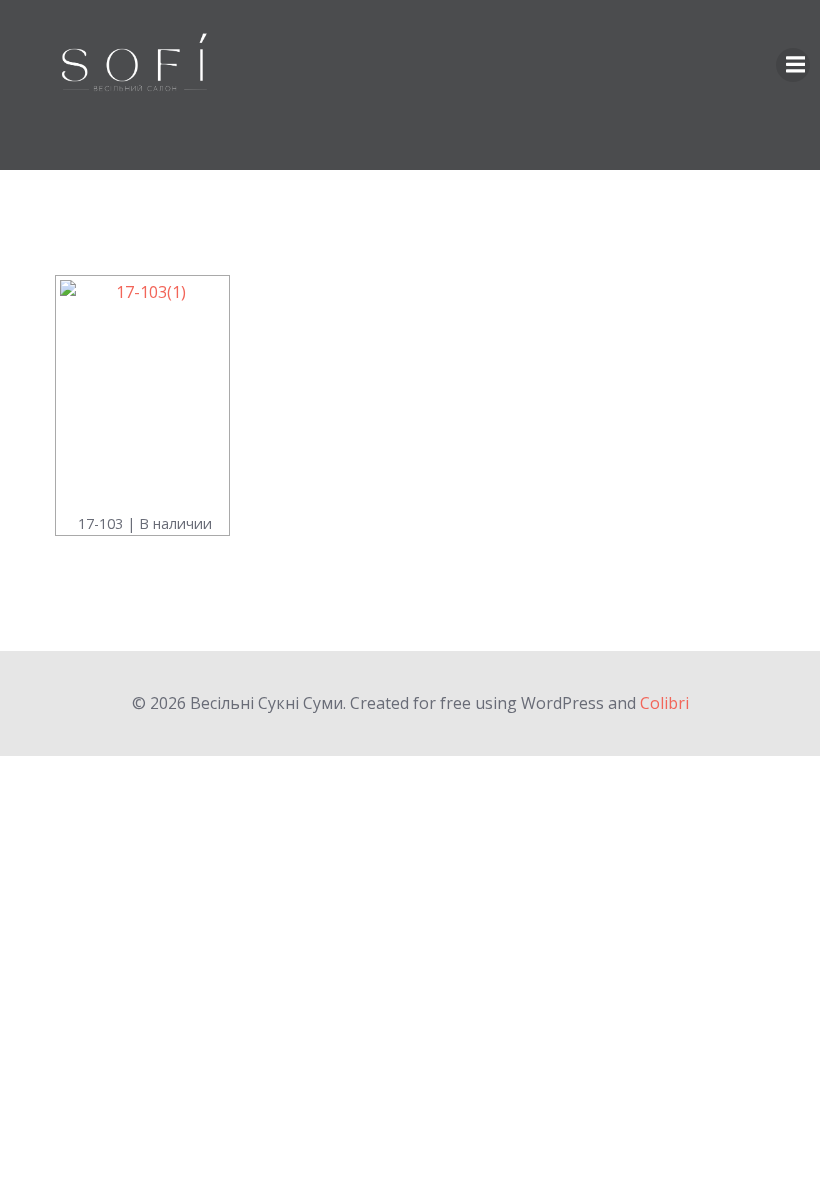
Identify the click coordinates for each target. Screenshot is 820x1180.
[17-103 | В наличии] (142, 394)
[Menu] (793, 65)
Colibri (664, 703)
